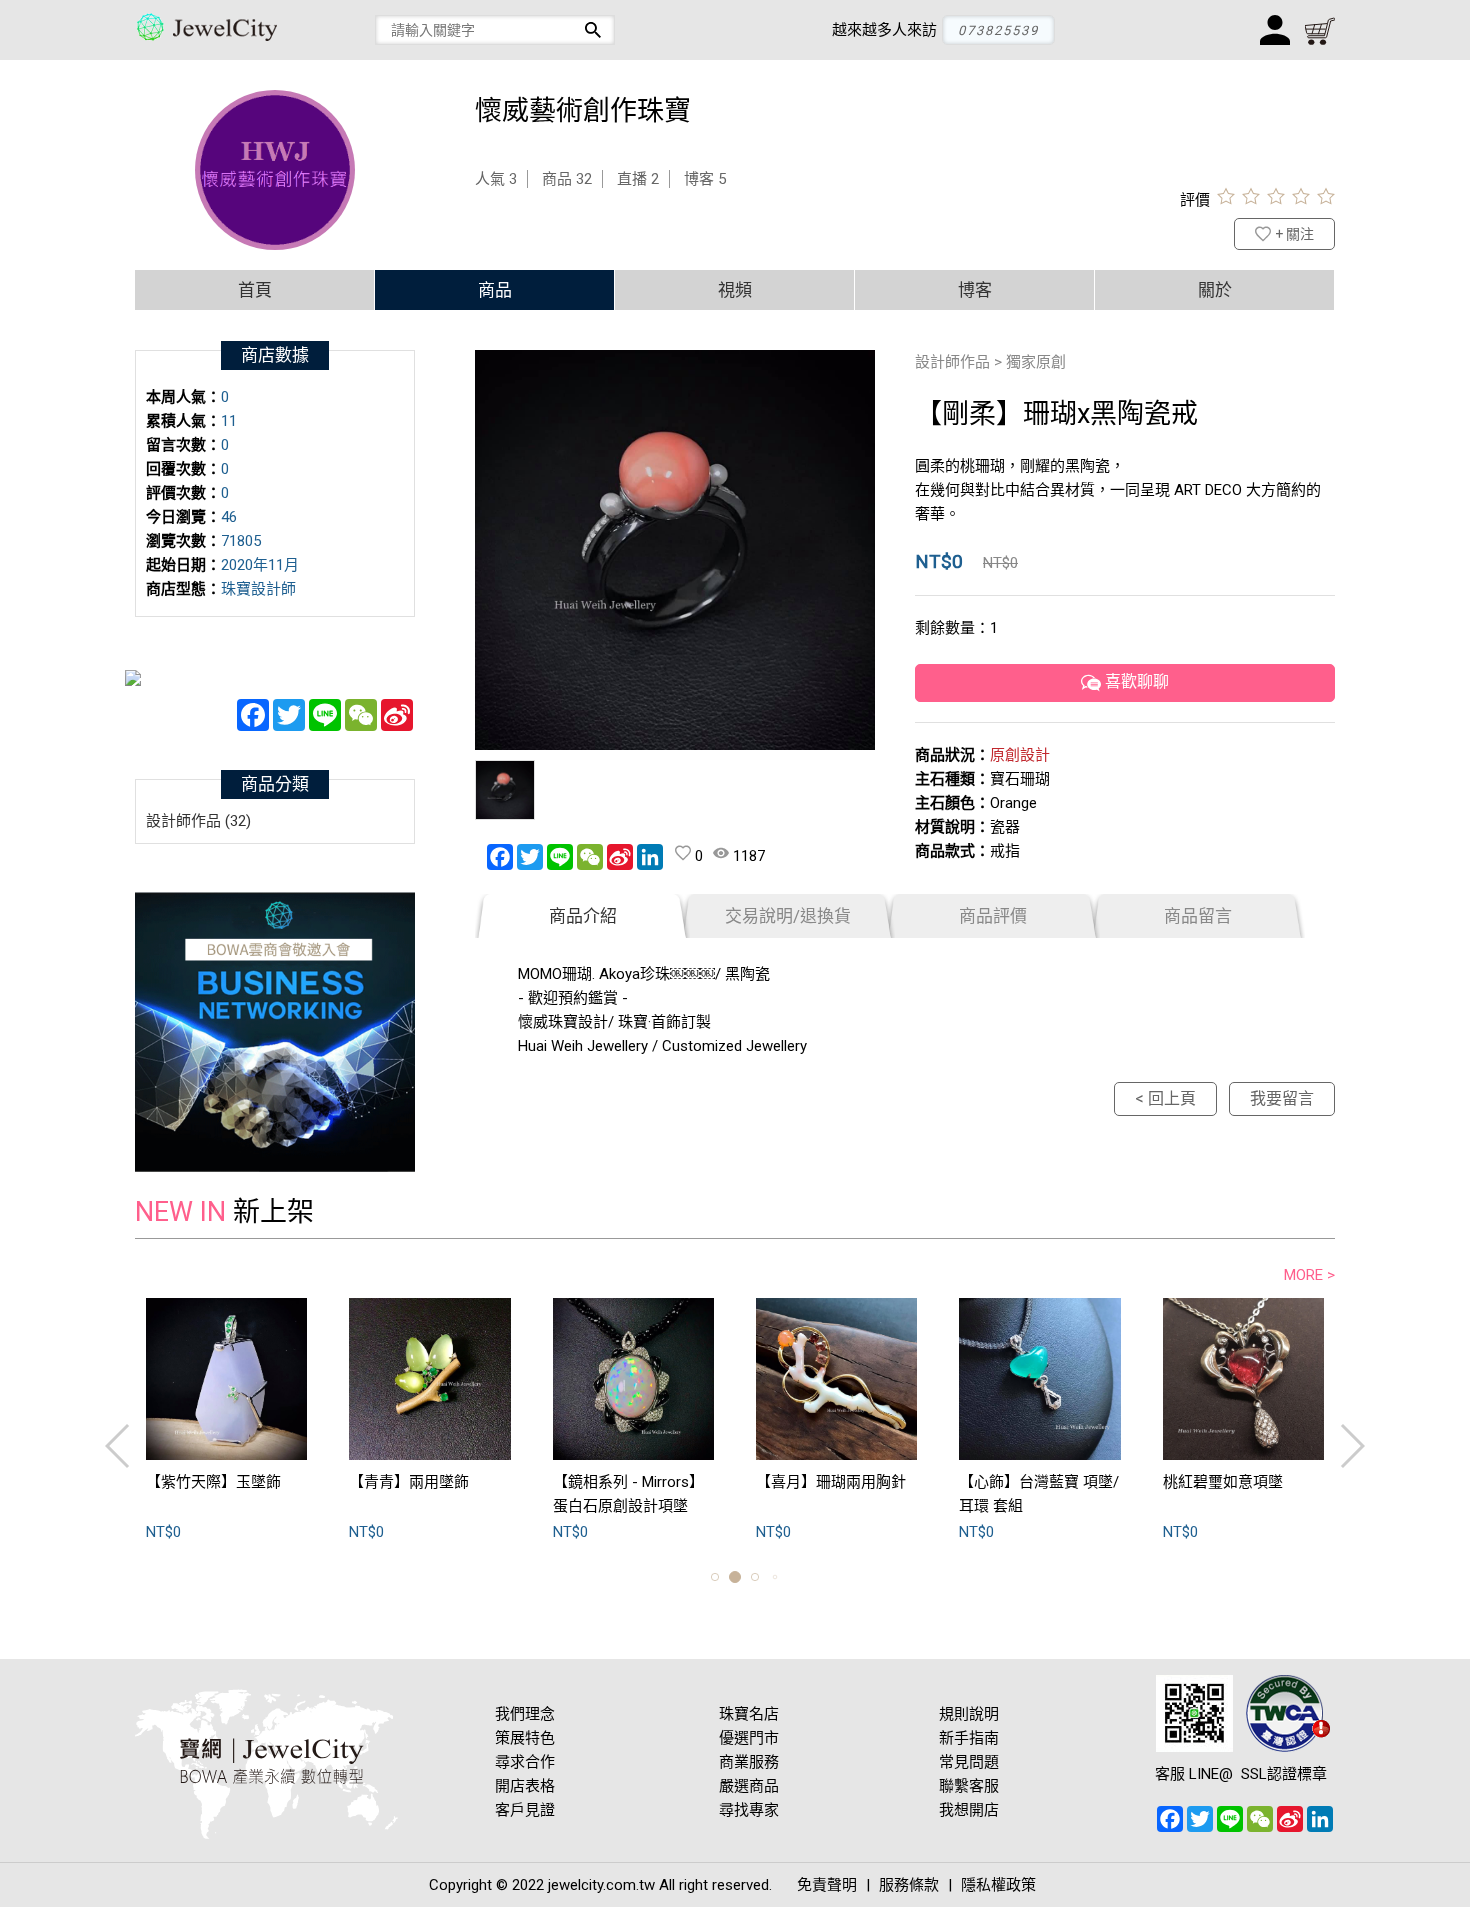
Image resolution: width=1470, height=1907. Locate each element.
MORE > (1309, 1275)
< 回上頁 (1165, 1098)
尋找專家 (749, 1810)
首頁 (255, 290)
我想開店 (969, 1810)
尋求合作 (525, 1762)
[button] (715, 1577)
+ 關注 (1294, 234)
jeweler (220, 30)
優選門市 (749, 1738)
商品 (495, 290)
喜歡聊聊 (1135, 682)
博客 (975, 290)
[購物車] (1320, 30)
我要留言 (1282, 1098)
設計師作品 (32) (198, 821)
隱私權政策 (998, 1885)
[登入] (1275, 30)
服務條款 (909, 1885)
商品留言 (1198, 916)
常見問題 (969, 1762)
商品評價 (993, 916)
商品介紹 (583, 916)
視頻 (735, 290)
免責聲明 (827, 1885)
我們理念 (525, 1714)
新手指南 (969, 1738)
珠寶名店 (749, 1714)
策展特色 (525, 1738)
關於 (1215, 290)
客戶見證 (525, 1810)
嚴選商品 (749, 1786)
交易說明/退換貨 (788, 916)
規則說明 (969, 1714)
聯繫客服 (969, 1786)
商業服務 (749, 1762)
